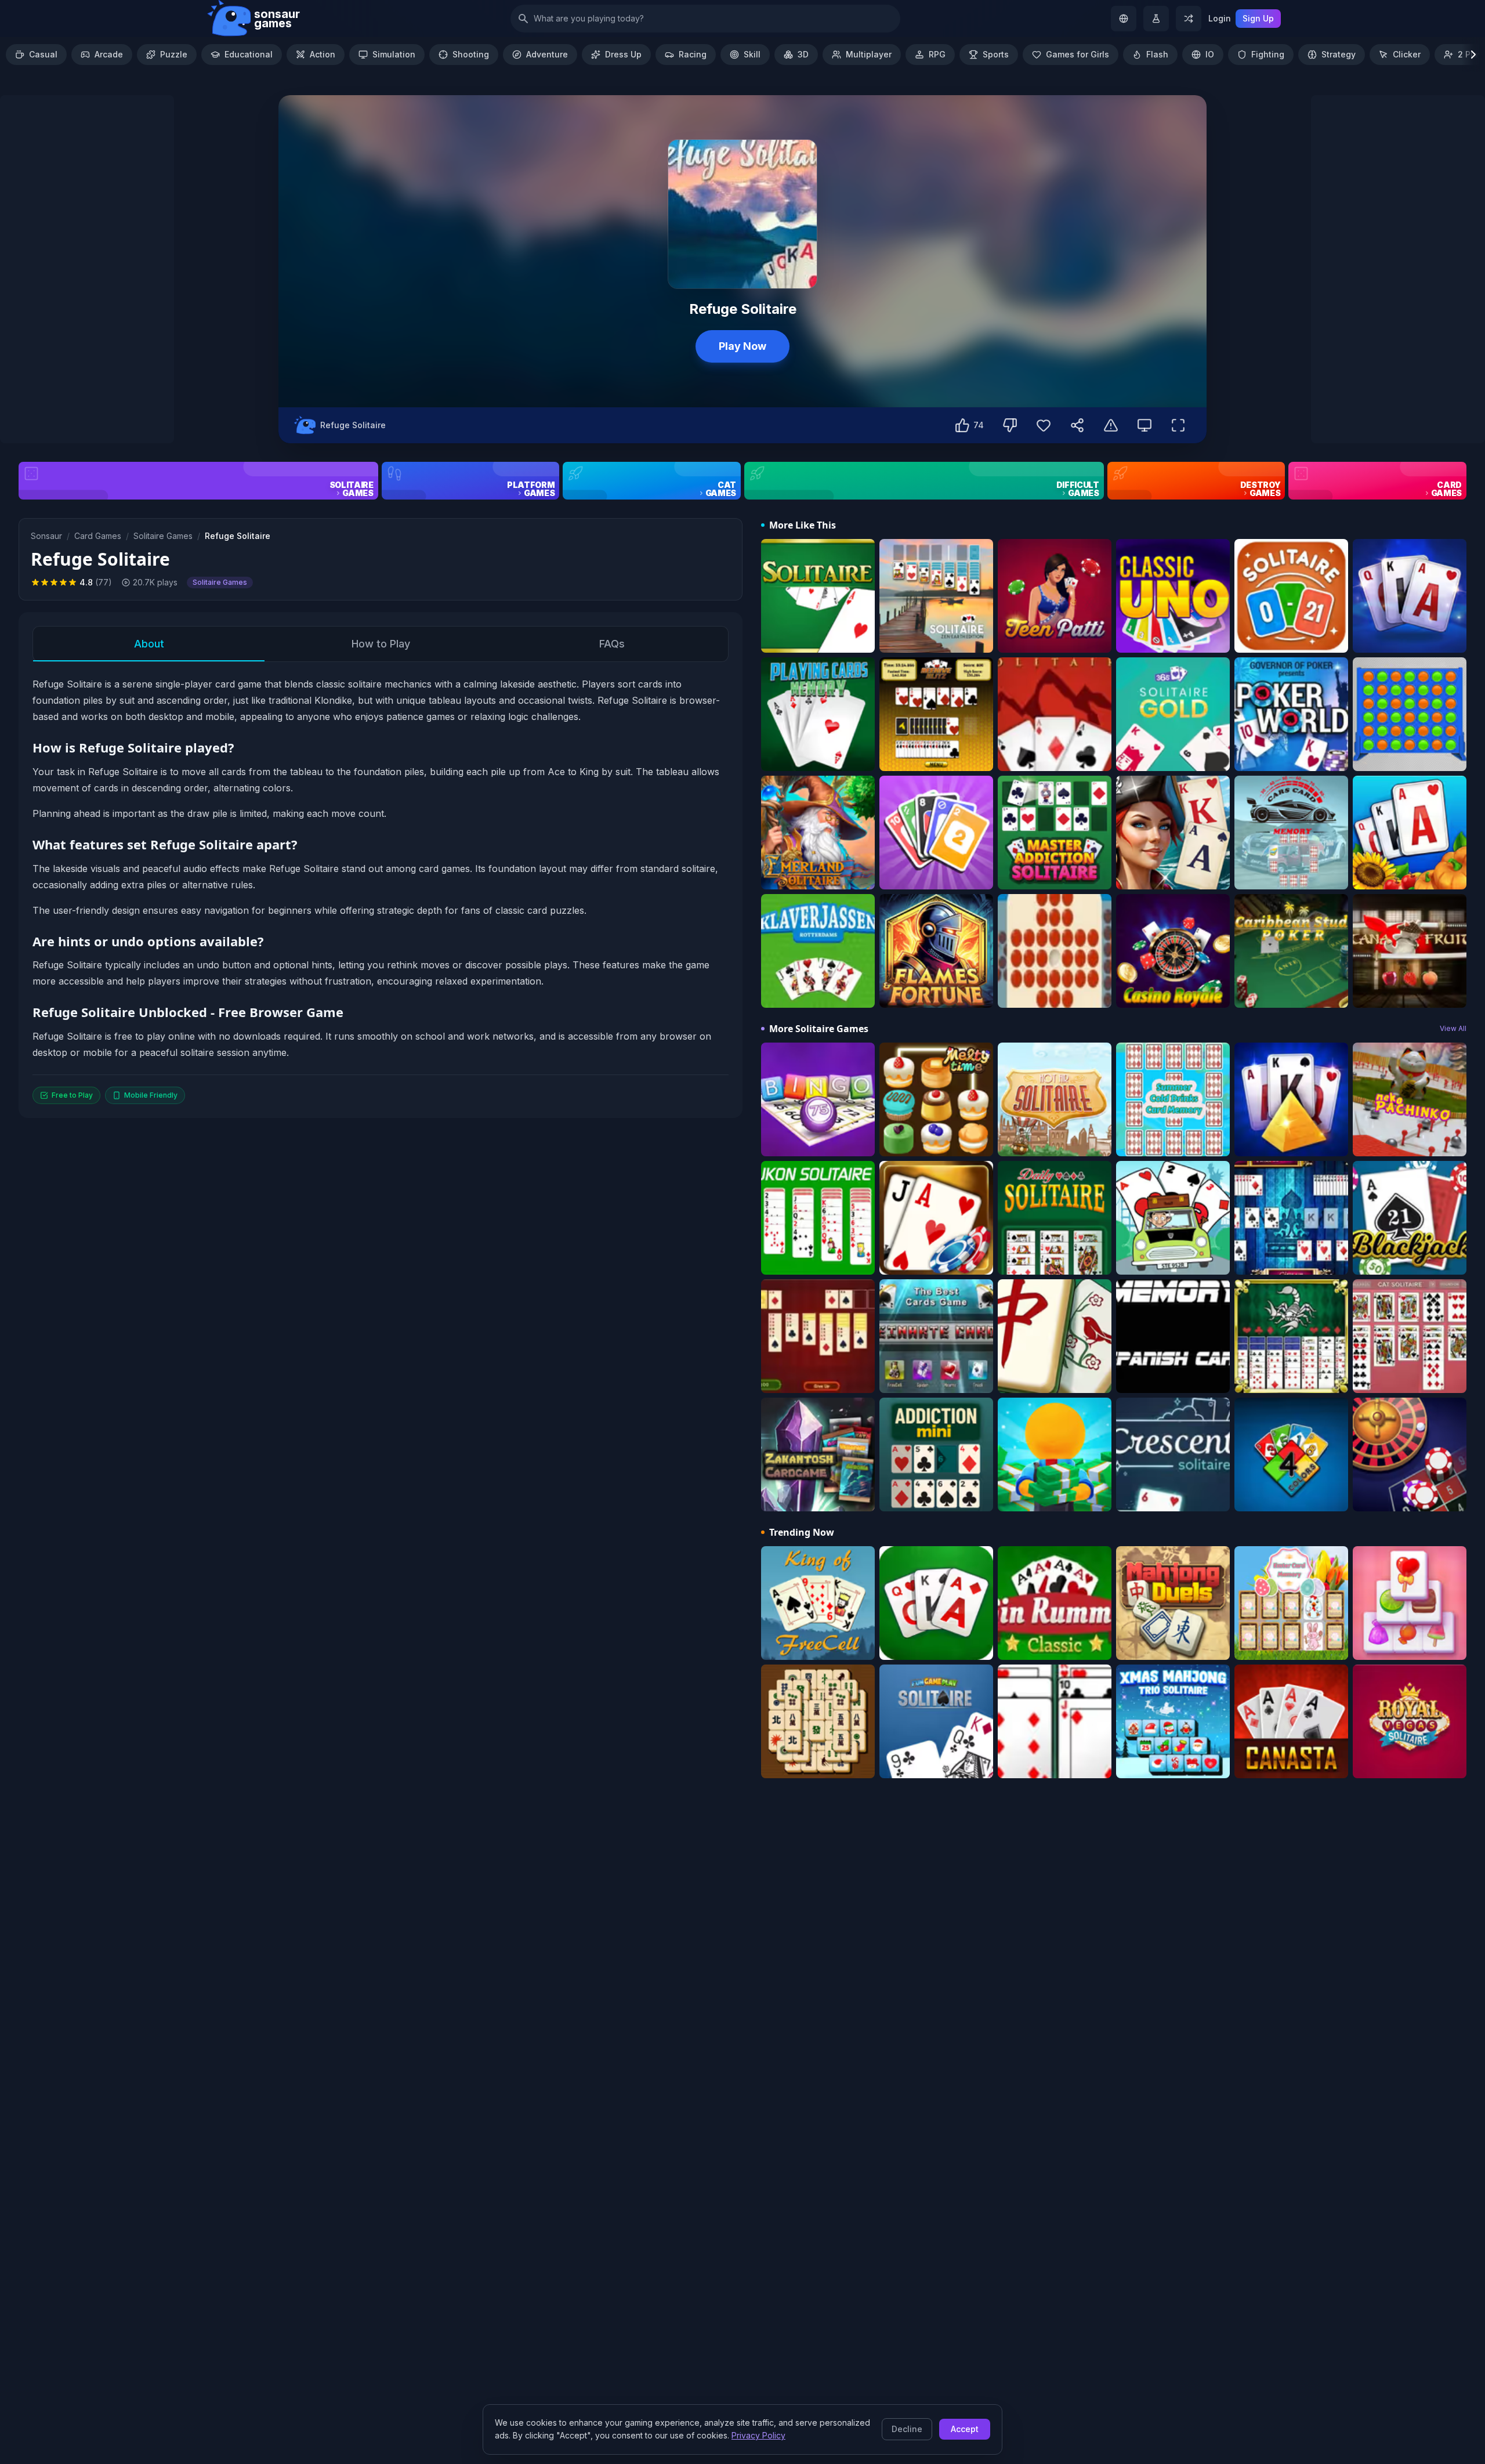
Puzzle (174, 54)
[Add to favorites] (1044, 425)
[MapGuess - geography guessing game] (1124, 19)
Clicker (1407, 54)
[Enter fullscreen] (1178, 425)
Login (1220, 18)
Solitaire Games (163, 536)
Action (323, 54)
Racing (693, 54)
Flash (1157, 54)
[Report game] (1111, 425)
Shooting (471, 54)
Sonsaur (46, 536)
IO (1210, 54)
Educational (249, 54)
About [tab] (149, 644)
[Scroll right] (1473, 55)
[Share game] (1077, 425)
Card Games (98, 536)
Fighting (1268, 54)
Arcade (109, 54)
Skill (752, 54)
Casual (43, 54)
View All (1453, 1028)
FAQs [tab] (612, 644)
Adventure (547, 54)
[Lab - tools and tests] (1156, 19)
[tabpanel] (381, 890)
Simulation (394, 54)
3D (803, 54)
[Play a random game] (1189, 19)
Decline (907, 2429)
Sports (996, 54)
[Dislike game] (1010, 425)
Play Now (742, 346)
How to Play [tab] (381, 644)
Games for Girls (1077, 54)
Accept (965, 2429)
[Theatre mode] (1144, 425)
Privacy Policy (758, 2435)
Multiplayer (869, 54)
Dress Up (623, 54)
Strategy (1339, 54)
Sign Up (1258, 18)
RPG (937, 54)
